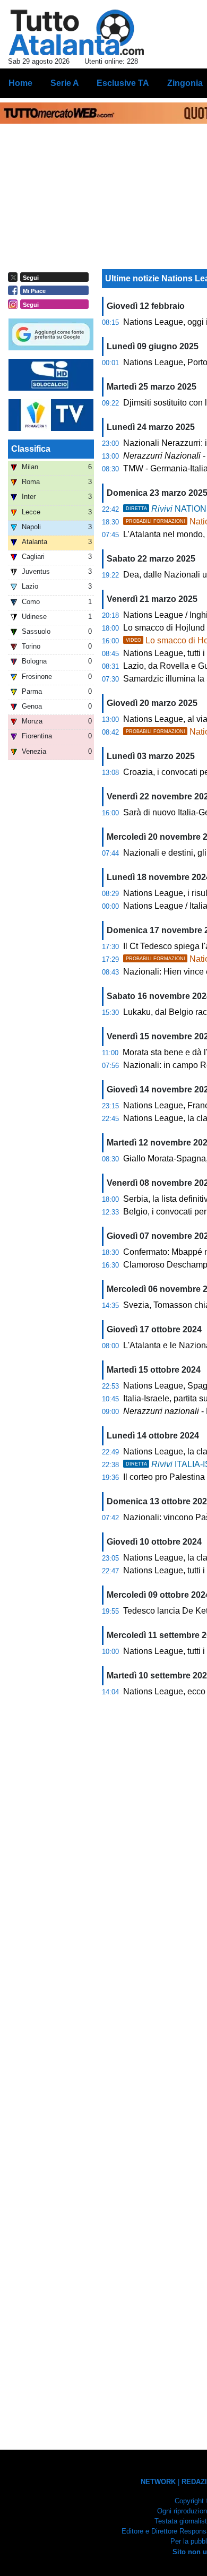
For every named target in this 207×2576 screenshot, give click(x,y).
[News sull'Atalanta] (76, 32)
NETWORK (158, 2482)
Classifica (31, 449)
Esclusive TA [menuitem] (123, 83)
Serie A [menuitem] (65, 83)
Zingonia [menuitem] (185, 83)
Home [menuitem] (20, 83)
